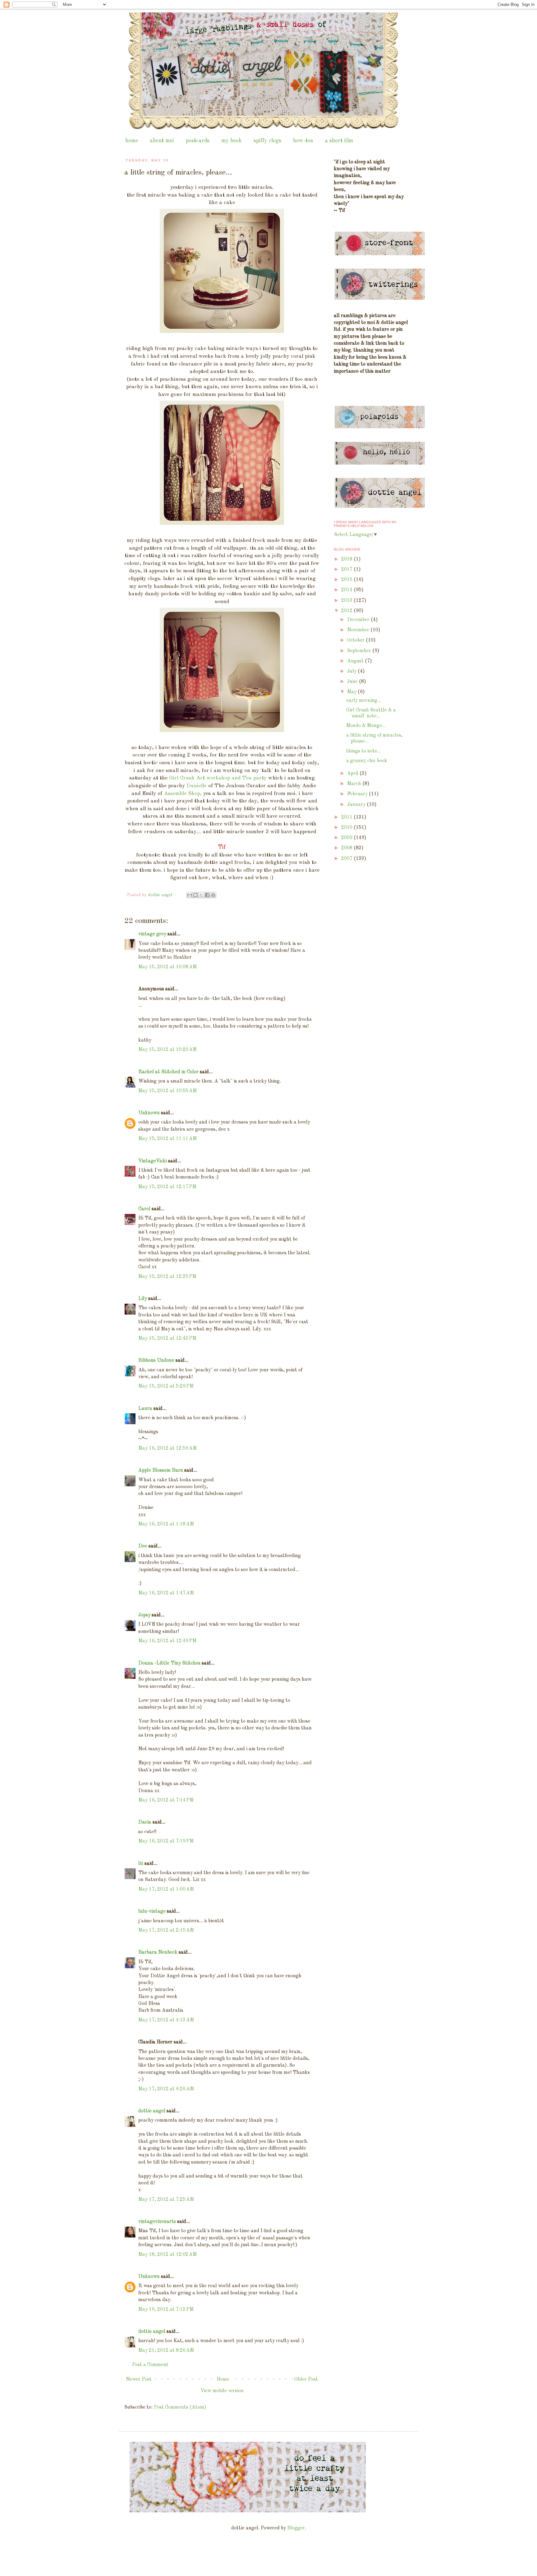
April (353, 774)
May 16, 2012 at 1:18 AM (166, 1524)
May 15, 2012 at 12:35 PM (167, 1277)
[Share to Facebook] (207, 895)
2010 (347, 828)
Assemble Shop (182, 794)
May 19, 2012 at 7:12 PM (166, 2310)
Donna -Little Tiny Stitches (169, 1663)
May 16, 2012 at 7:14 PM (166, 1800)
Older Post (306, 2379)
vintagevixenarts (157, 2222)
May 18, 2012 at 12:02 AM (168, 2255)
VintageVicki (153, 1161)
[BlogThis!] (195, 895)
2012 (347, 611)
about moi (162, 141)
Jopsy (144, 1615)
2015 (347, 580)
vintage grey (152, 934)
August (356, 661)
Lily (143, 1299)
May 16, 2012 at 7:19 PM (166, 1841)
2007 (347, 859)
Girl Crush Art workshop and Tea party (218, 778)
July (352, 671)
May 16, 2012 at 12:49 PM (167, 1641)
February (358, 794)
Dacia (145, 1822)
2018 (347, 559)
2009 (347, 838)
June (353, 682)
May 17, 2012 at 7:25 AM (166, 2200)
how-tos (303, 141)
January (357, 805)
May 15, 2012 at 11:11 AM (168, 1139)
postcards (198, 141)
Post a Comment (150, 2365)
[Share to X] (201, 895)
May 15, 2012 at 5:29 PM (166, 1386)
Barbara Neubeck (158, 1952)
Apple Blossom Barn (161, 1470)
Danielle (197, 786)
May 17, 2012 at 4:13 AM (166, 2020)
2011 (347, 817)
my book (232, 141)
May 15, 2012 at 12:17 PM (167, 1187)
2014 (347, 590)
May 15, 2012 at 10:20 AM (168, 1050)
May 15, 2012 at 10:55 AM (168, 1091)
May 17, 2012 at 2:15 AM (166, 1930)
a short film (339, 141)
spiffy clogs (267, 141)
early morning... (364, 701)
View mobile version (222, 2391)
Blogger (296, 2528)
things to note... (364, 751)
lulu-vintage (152, 1911)
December (359, 620)
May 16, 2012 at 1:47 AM (166, 1593)
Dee (143, 1546)
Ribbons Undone (156, 1361)
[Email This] (190, 895)
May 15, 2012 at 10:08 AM (168, 967)
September (360, 651)
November (359, 630)
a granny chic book (367, 761)
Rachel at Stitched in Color (168, 1072)
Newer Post (139, 2379)
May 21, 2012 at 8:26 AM (166, 2351)
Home (223, 2379)
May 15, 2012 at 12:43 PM (167, 1338)
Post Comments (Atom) (180, 2407)
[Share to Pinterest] (213, 895)
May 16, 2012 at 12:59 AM (168, 1448)
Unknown (149, 1113)
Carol (144, 1209)
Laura (145, 1409)
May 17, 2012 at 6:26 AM (166, 2089)
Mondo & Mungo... (366, 726)
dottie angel (152, 2111)
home (132, 141)
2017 (347, 570)
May (352, 692)
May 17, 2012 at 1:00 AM (166, 1889)
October (356, 640)
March (355, 784)
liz (141, 1864)
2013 (347, 601)
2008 (347, 848)
